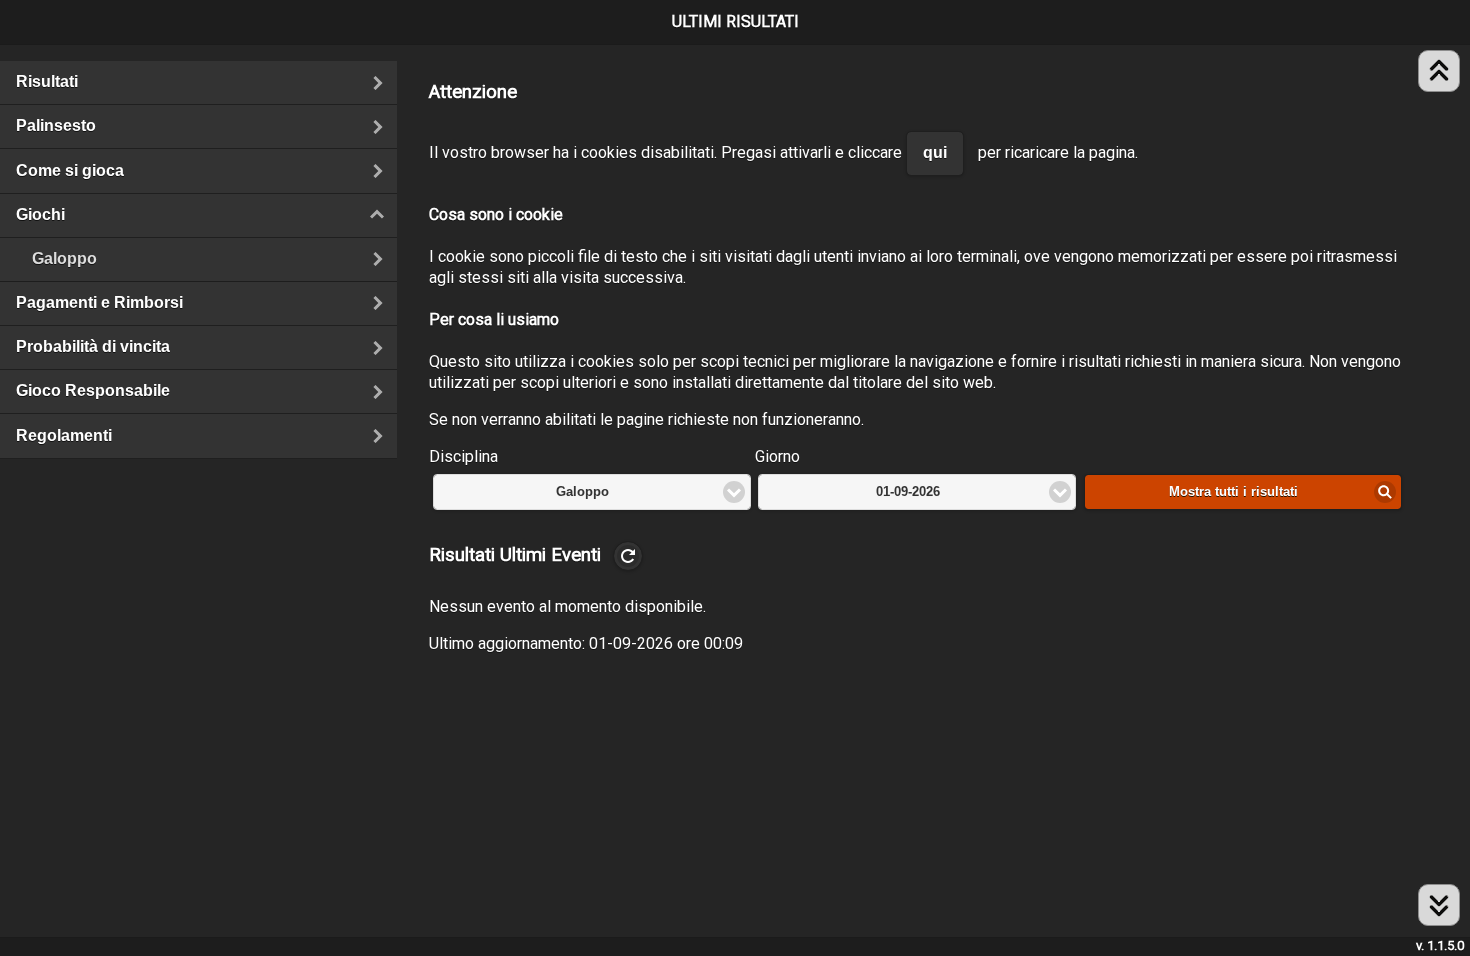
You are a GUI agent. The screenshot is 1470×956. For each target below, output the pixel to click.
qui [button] (935, 152)
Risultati (47, 81)
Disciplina (463, 456)
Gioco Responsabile (93, 390)
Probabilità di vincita (93, 346)
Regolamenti (64, 435)
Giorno (777, 456)
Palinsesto (56, 125)
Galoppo (64, 258)
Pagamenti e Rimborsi (99, 302)
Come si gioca (70, 170)
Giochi (137, 214)
